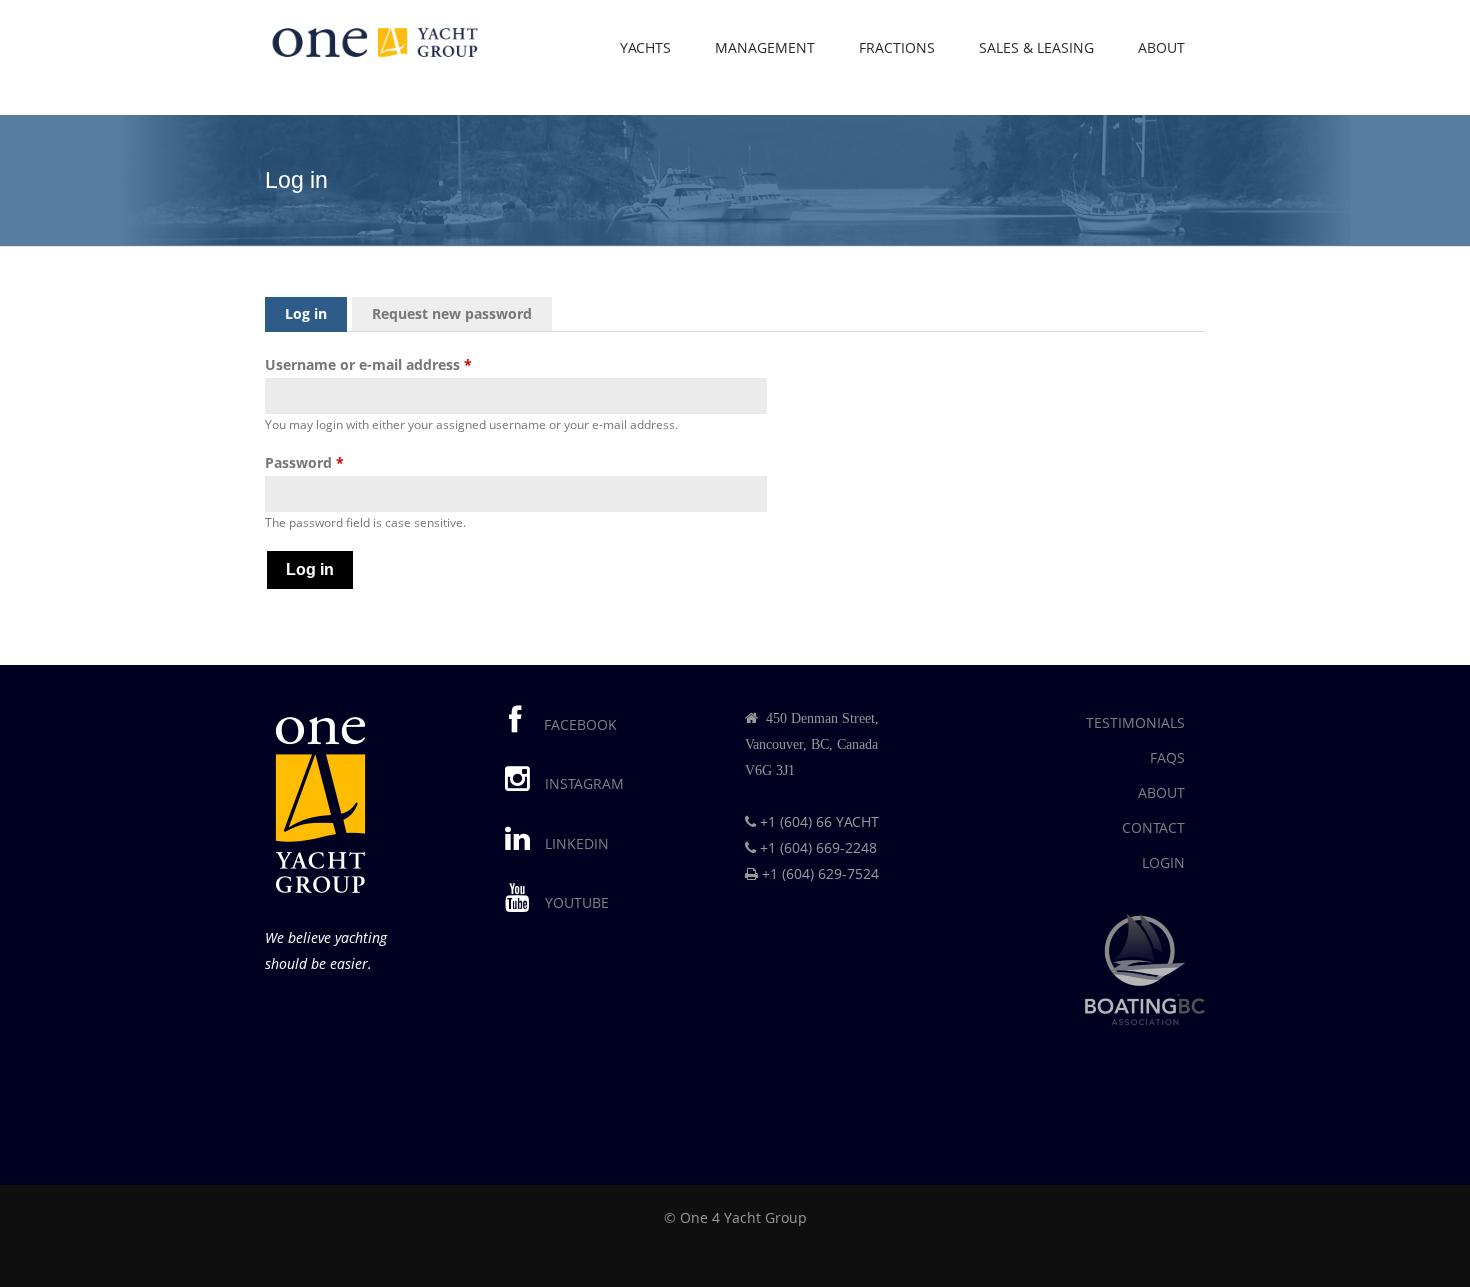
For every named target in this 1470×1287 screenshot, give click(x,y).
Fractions (897, 47)
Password (304, 462)
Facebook (576, 724)
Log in (316, 313)
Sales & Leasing (1036, 47)
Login (1163, 862)
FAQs (1167, 757)
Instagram (584, 783)
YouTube (577, 902)
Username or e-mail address (368, 364)
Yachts (645, 47)
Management (765, 47)
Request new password (452, 313)
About (1161, 47)
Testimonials (1135, 722)
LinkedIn (577, 843)
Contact (1153, 827)
